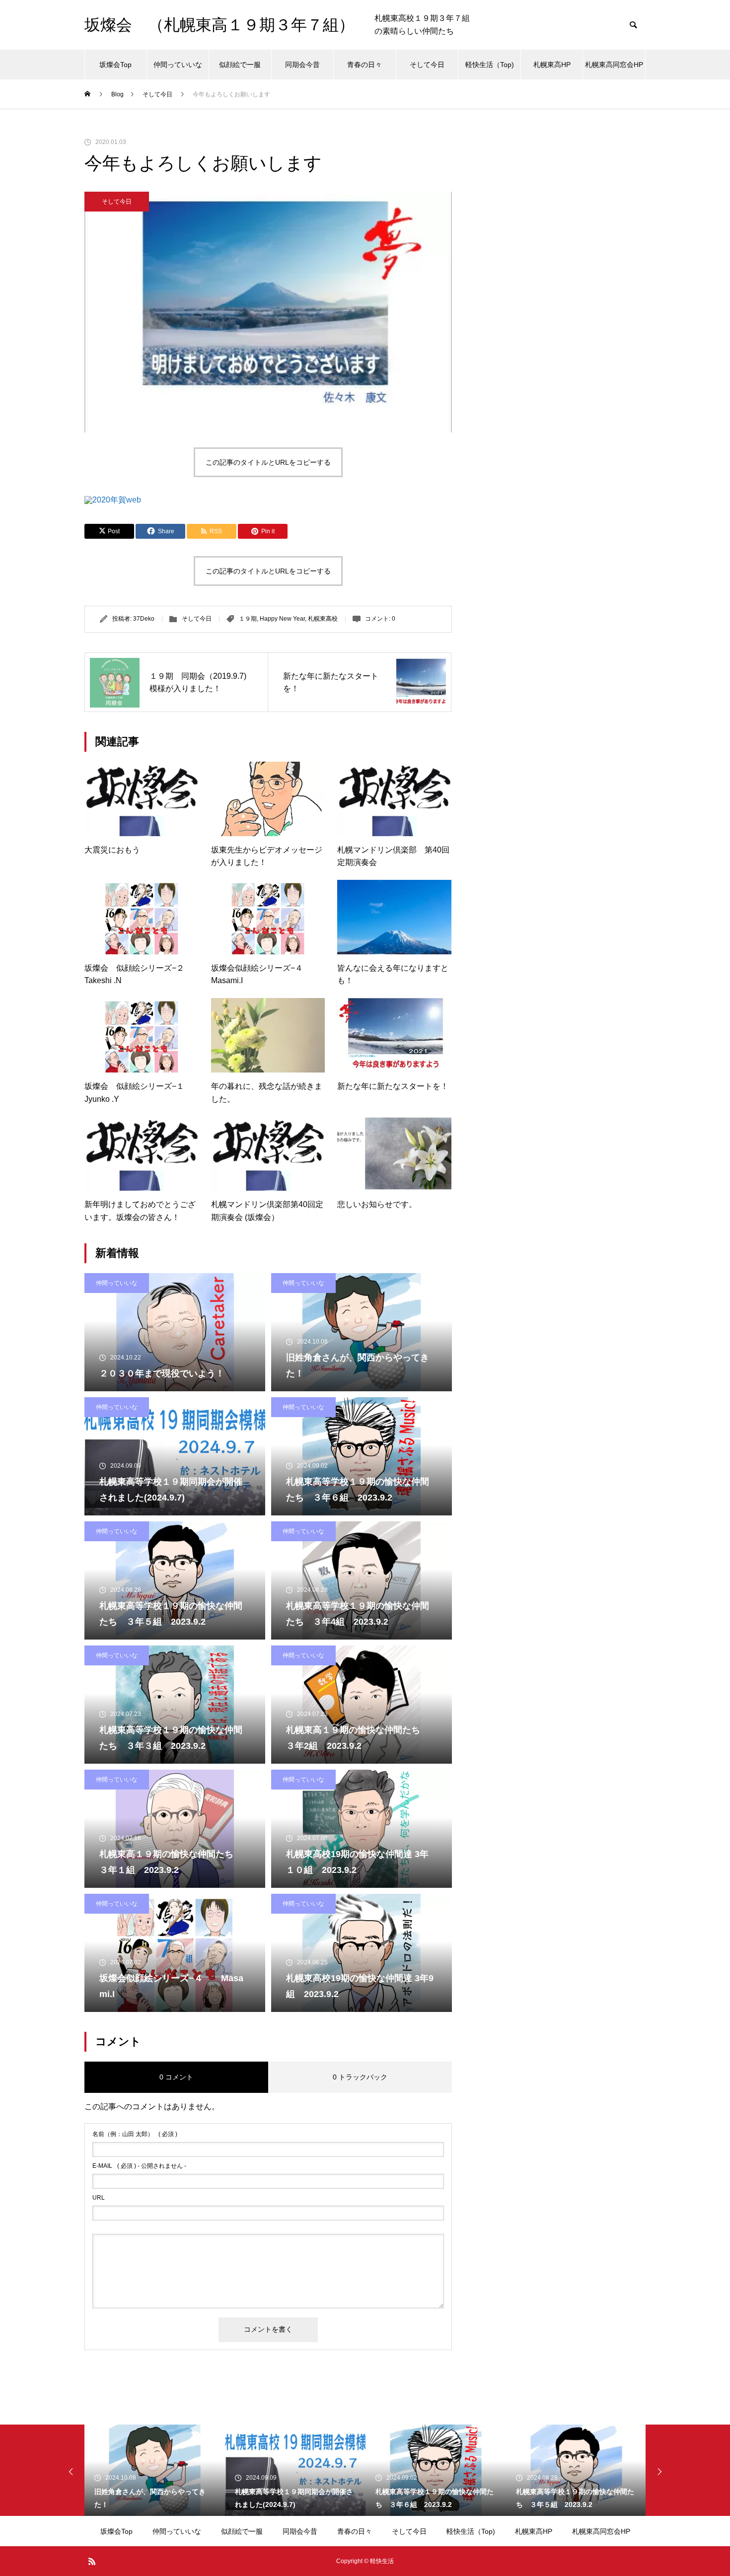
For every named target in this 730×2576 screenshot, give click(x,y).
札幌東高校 (323, 619)
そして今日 (427, 65)
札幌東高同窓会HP (614, 65)
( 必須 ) (135, 2134)
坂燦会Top (115, 65)
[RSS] (92, 2561)
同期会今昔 (302, 65)
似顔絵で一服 (240, 65)
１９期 (248, 619)
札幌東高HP (552, 65)
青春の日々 (365, 65)
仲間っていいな (178, 65)
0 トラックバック (360, 2077)
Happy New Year (282, 619)
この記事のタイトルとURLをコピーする (268, 462)
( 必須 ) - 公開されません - (139, 2166)
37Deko (144, 619)
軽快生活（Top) (490, 65)
